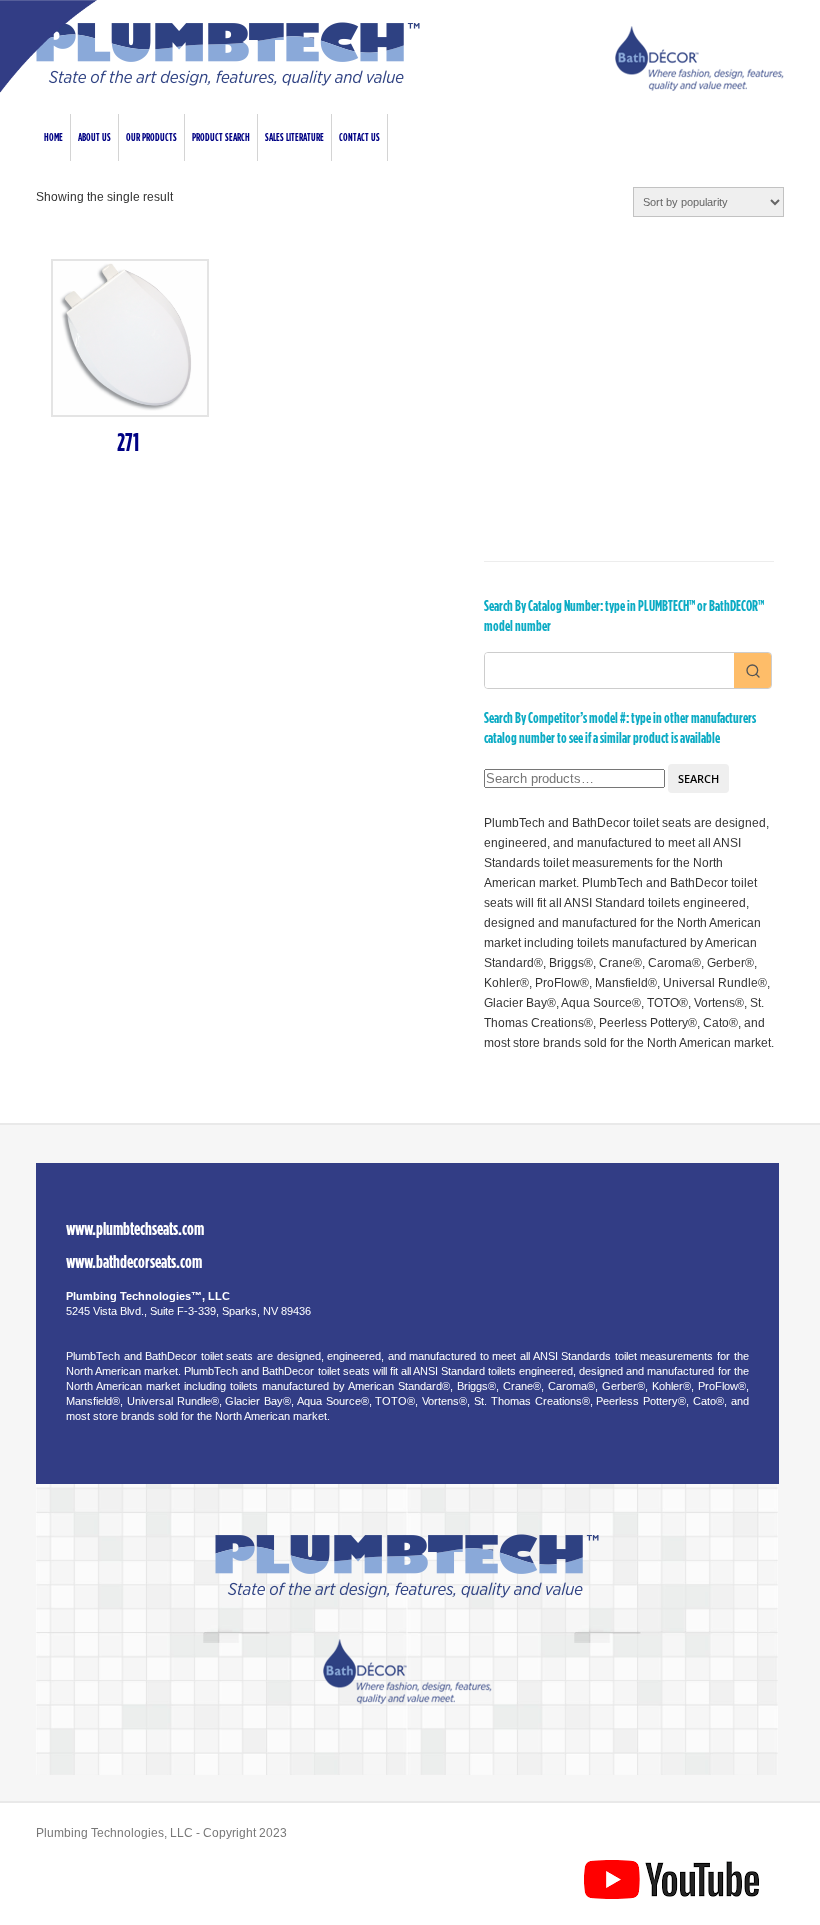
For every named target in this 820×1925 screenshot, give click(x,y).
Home (53, 137)
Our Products (151, 137)
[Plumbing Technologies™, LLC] (228, 82)
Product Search (221, 137)
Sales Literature (294, 137)
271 (128, 443)
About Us (94, 137)
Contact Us (359, 137)
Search (698, 778)
